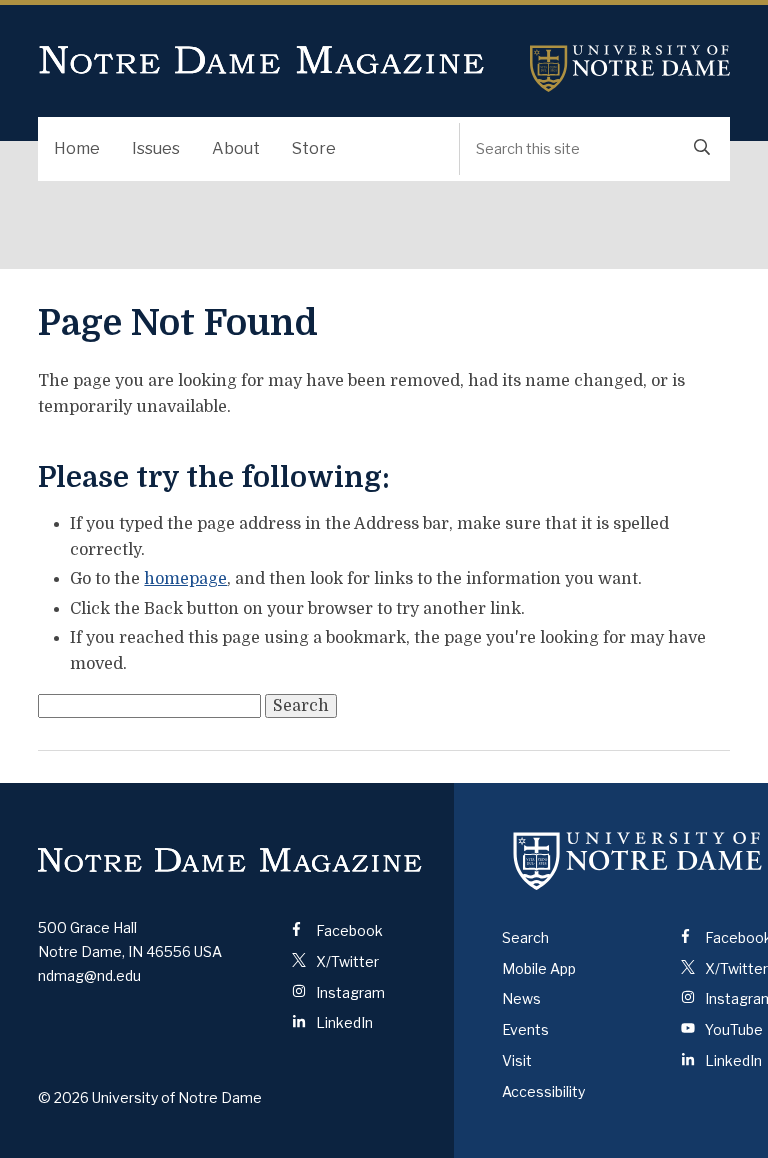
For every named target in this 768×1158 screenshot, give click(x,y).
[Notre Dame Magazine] (230, 860)
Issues (156, 148)
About (236, 148)
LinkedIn (343, 1022)
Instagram (349, 992)
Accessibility (543, 1091)
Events (525, 1029)
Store (314, 148)
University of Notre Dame (630, 68)
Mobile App (539, 968)
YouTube (732, 1029)
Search (525, 937)
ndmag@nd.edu (89, 975)
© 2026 (63, 1097)
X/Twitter (346, 961)
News (521, 998)
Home (77, 148)
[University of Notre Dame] (638, 861)
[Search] (702, 149)
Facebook (348, 930)
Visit (517, 1060)
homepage (185, 579)
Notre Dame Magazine (262, 61)
